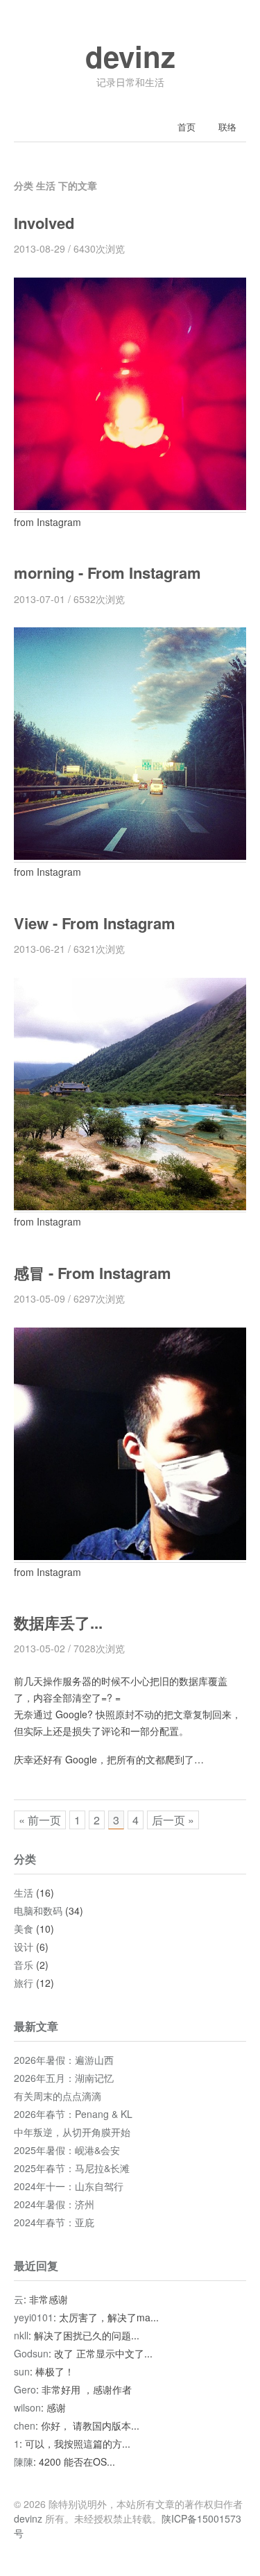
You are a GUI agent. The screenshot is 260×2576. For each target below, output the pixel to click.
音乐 (24, 1965)
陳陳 (24, 2461)
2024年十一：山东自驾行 (69, 2186)
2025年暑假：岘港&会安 (67, 2150)
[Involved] (130, 506)
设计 (24, 1947)
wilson (27, 2407)
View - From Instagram (95, 923)
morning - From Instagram (107, 573)
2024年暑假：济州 (54, 2204)
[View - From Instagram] (130, 1205)
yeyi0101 (34, 2317)
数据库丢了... (58, 1622)
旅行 (24, 1983)
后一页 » (173, 1820)
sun (22, 2371)
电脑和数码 (38, 1910)
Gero (25, 2389)
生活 (24, 1892)
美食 (24, 1929)
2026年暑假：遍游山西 (64, 2060)
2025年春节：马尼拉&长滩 (72, 2168)
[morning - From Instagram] (130, 855)
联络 (227, 127)
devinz (130, 56)
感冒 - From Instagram (93, 1273)
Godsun (31, 2353)
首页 (187, 127)
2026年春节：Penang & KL (73, 2114)
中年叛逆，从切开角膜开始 (72, 2132)
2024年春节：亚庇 (54, 2222)
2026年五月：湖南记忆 (64, 2078)
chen (25, 2425)
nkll (21, 2335)
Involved (44, 223)
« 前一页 (40, 1820)
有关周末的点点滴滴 (58, 2096)
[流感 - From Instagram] (130, 1556)
